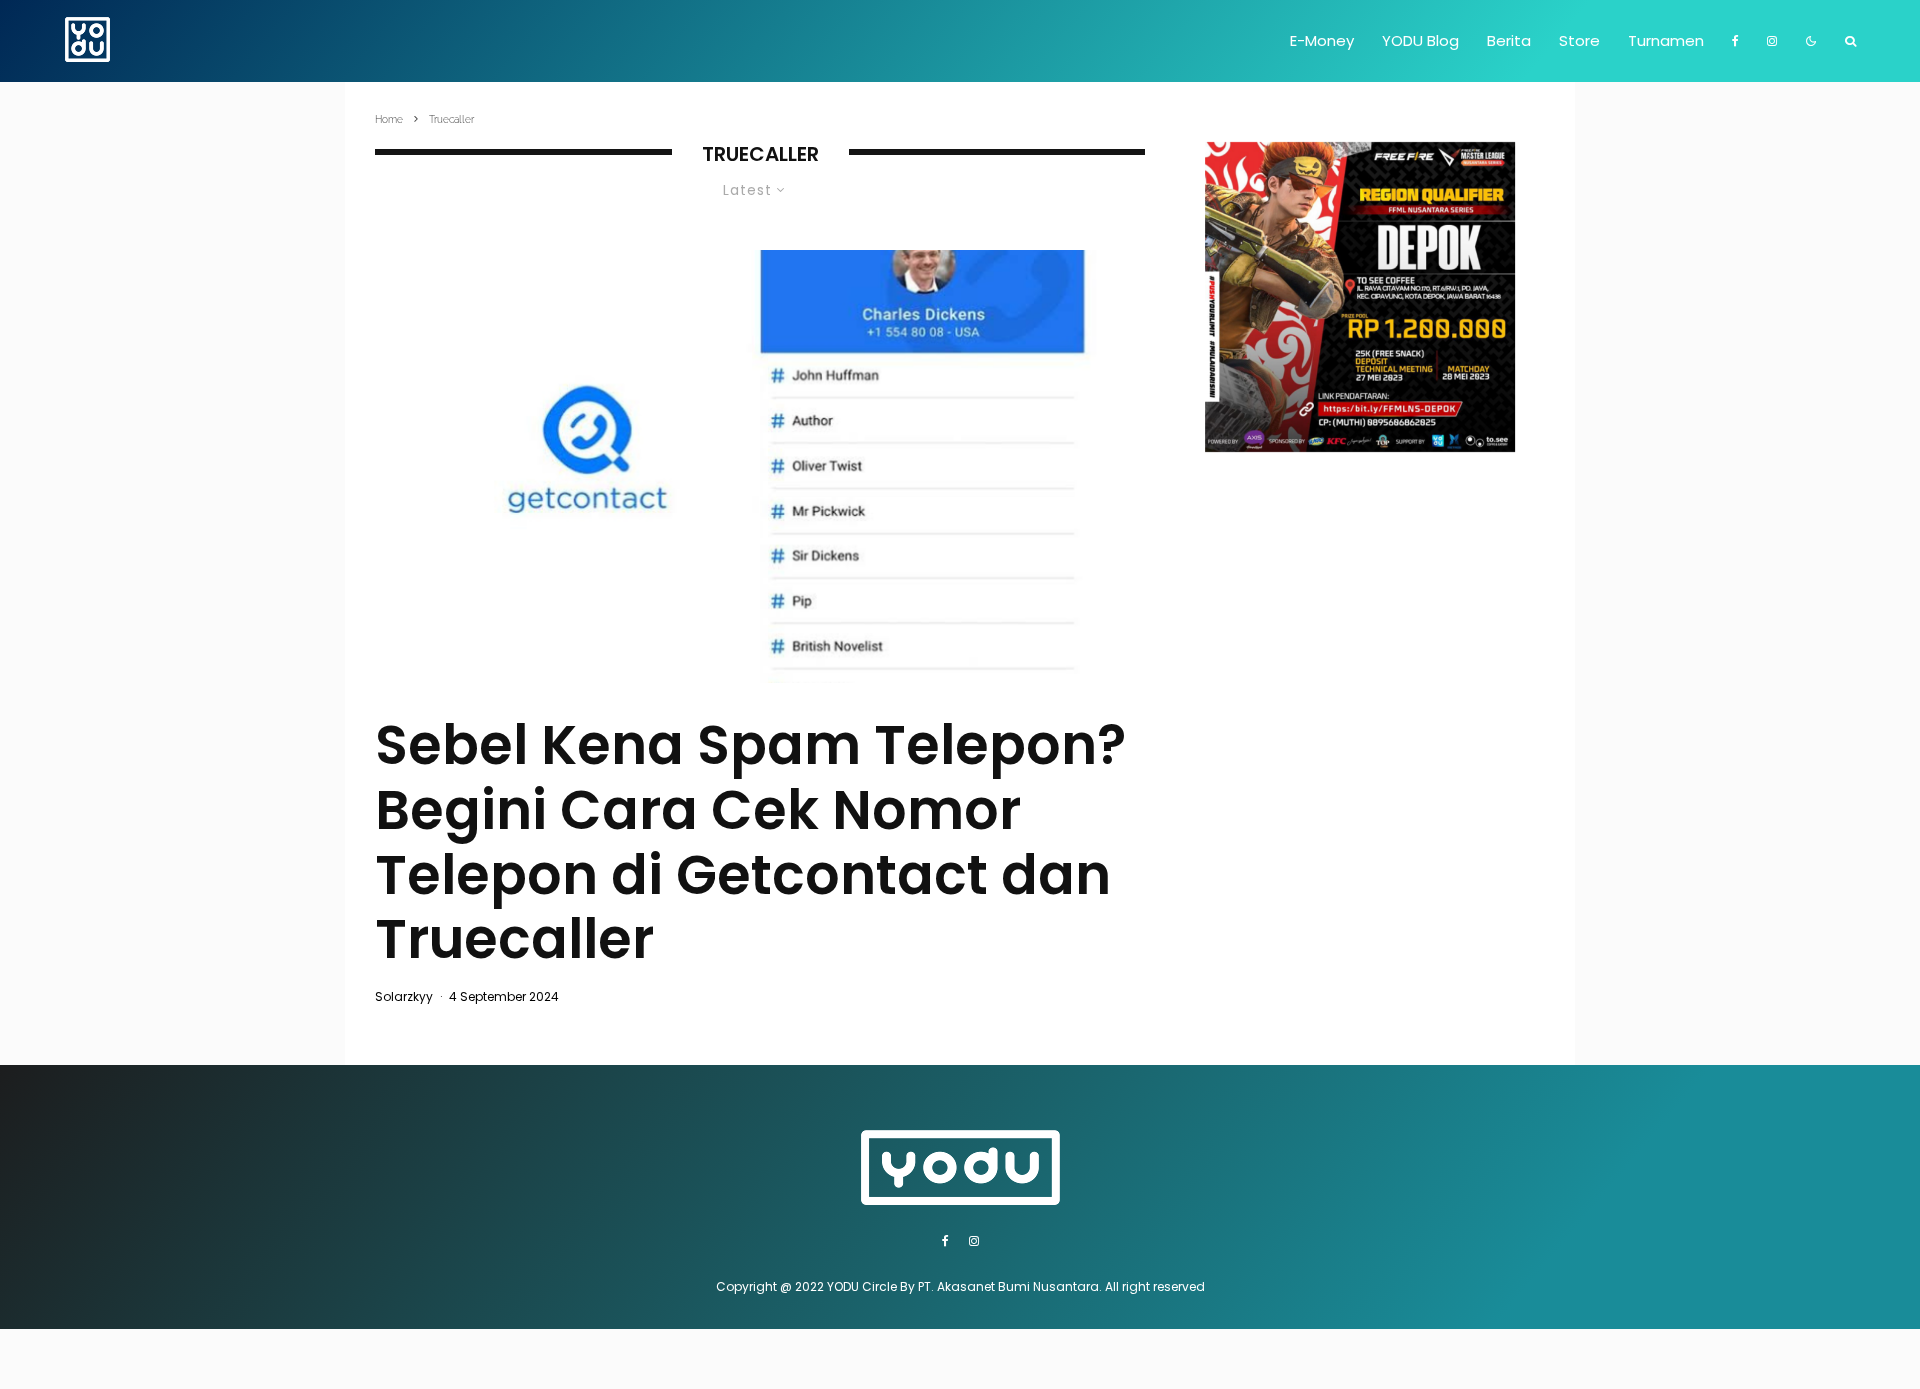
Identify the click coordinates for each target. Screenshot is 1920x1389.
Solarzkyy (404, 996)
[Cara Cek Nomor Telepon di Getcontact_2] (760, 466)
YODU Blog (1420, 40)
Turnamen (1666, 40)
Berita (1509, 40)
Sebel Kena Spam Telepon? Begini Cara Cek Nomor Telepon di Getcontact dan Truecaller (750, 842)
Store (1579, 40)
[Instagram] (1772, 41)
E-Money (1322, 40)
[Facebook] (1735, 41)
